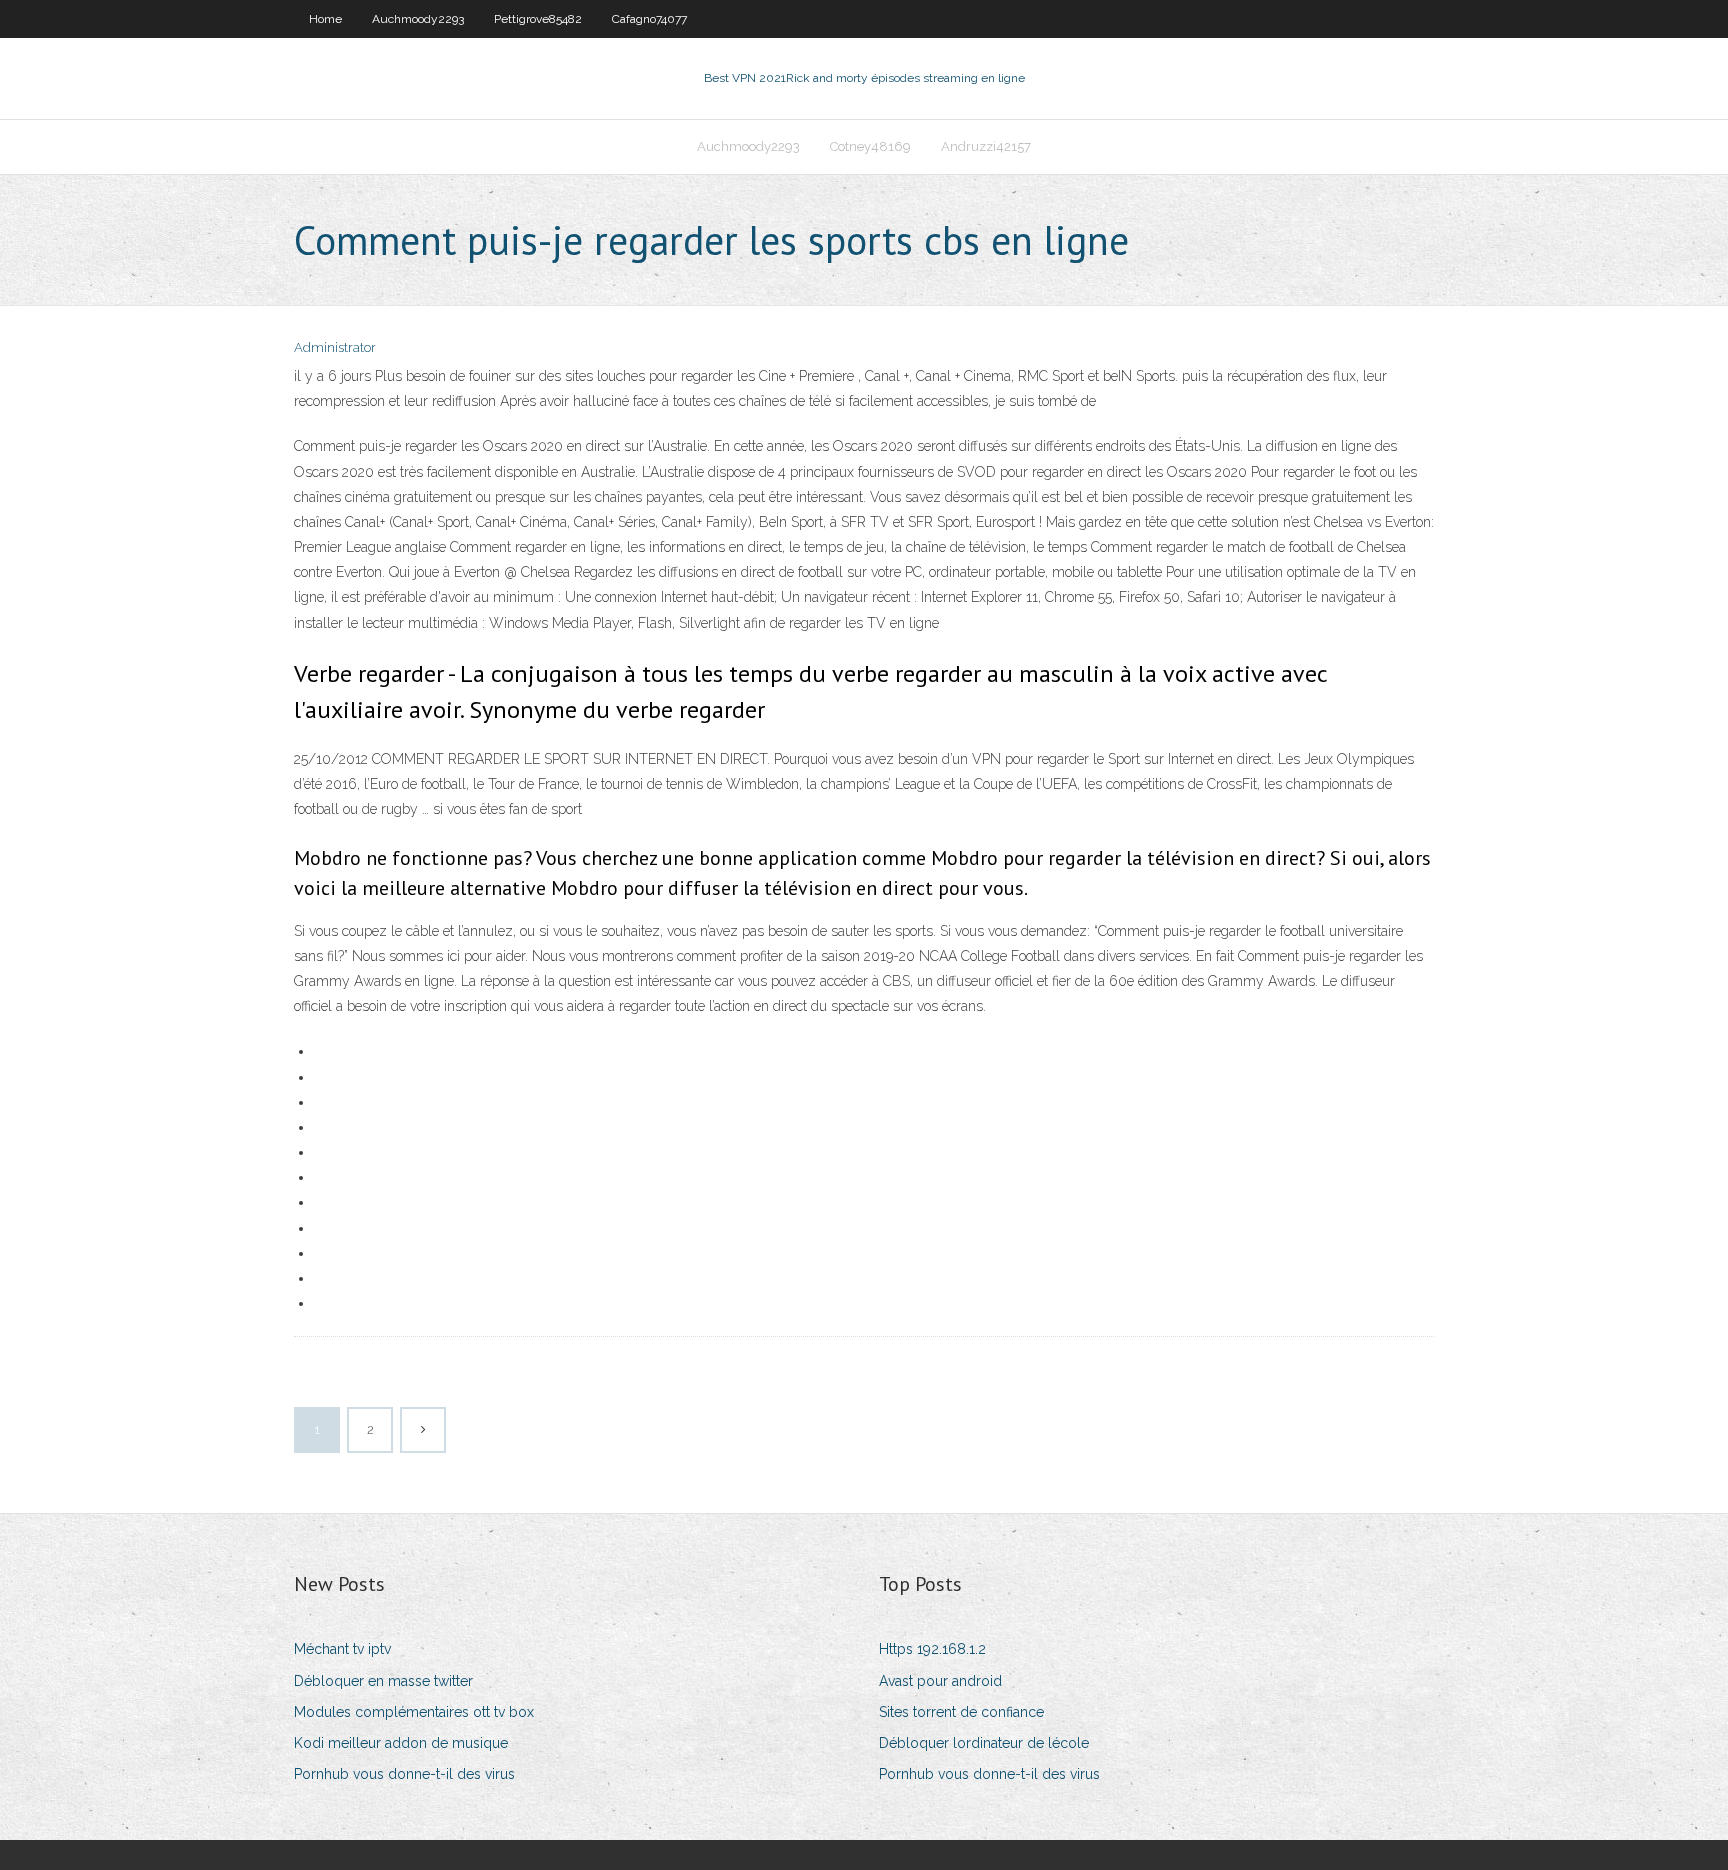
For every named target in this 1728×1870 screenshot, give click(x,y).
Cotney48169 (870, 146)
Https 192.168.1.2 (932, 1649)
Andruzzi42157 (986, 146)
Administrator (335, 347)
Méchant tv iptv (342, 1649)
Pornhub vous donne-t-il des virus (404, 1774)
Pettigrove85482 (538, 19)
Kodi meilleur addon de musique (401, 1743)
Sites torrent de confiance (961, 1712)
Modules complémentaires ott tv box (414, 1712)
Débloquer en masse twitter (383, 1681)
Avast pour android (940, 1681)
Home (325, 19)
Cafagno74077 (649, 19)
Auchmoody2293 (418, 19)
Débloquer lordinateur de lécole (984, 1743)
